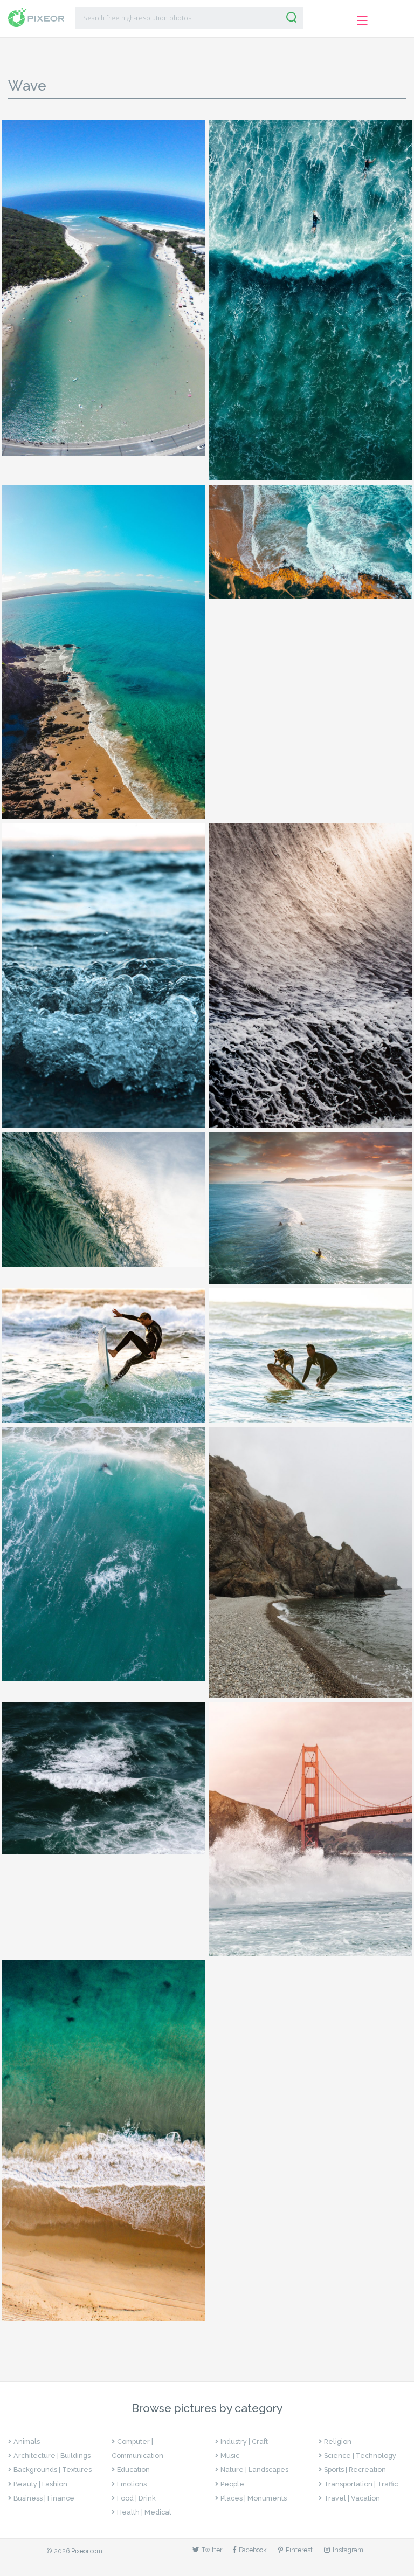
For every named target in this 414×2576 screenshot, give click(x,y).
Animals (27, 2441)
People (232, 2484)
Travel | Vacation (352, 2498)
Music (230, 2455)
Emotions (132, 2484)
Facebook (253, 2550)
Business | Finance (44, 2498)
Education (133, 2469)
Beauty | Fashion (40, 2484)
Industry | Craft (244, 2441)
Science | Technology (360, 2455)
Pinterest (299, 2550)
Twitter (212, 2550)
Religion (338, 2441)
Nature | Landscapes (254, 2469)
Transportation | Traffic (361, 2484)
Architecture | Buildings (52, 2455)
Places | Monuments (254, 2498)
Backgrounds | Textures (53, 2469)
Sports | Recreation (355, 2469)
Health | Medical (144, 2512)
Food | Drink (136, 2498)
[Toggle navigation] (362, 20)
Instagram (348, 2550)
